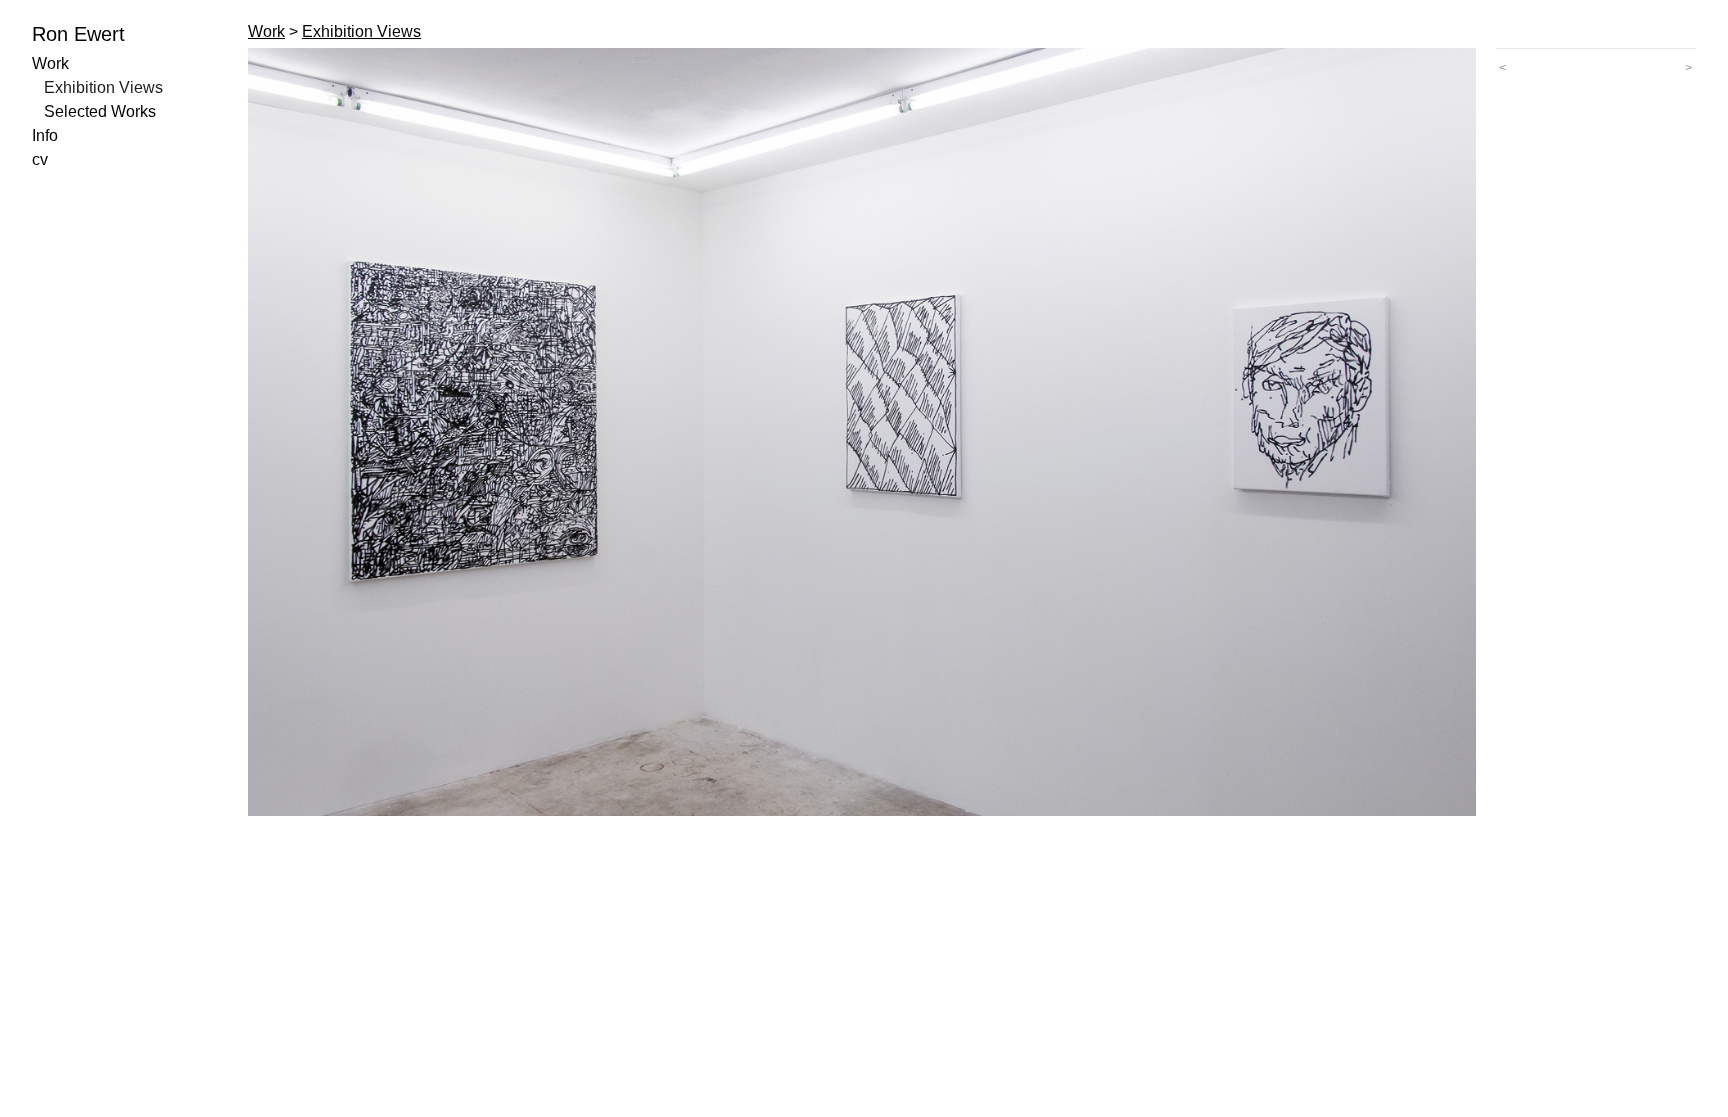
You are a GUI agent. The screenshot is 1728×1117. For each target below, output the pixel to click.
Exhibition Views (103, 87)
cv (40, 159)
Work (50, 63)
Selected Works (100, 111)
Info (45, 135)
